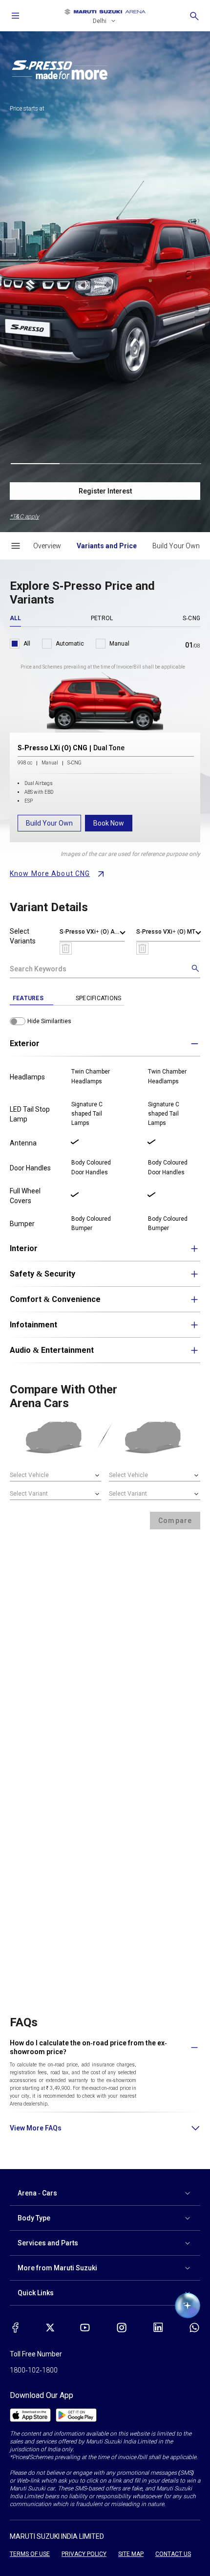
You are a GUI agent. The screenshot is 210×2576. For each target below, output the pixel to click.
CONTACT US (173, 2554)
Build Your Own (49, 823)
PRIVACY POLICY (84, 2554)
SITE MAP (131, 2554)
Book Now (109, 823)
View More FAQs (36, 2128)
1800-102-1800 (34, 2370)
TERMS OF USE (30, 2554)
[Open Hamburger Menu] (16, 546)
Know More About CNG (50, 874)
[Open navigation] (16, 16)
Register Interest (105, 491)
